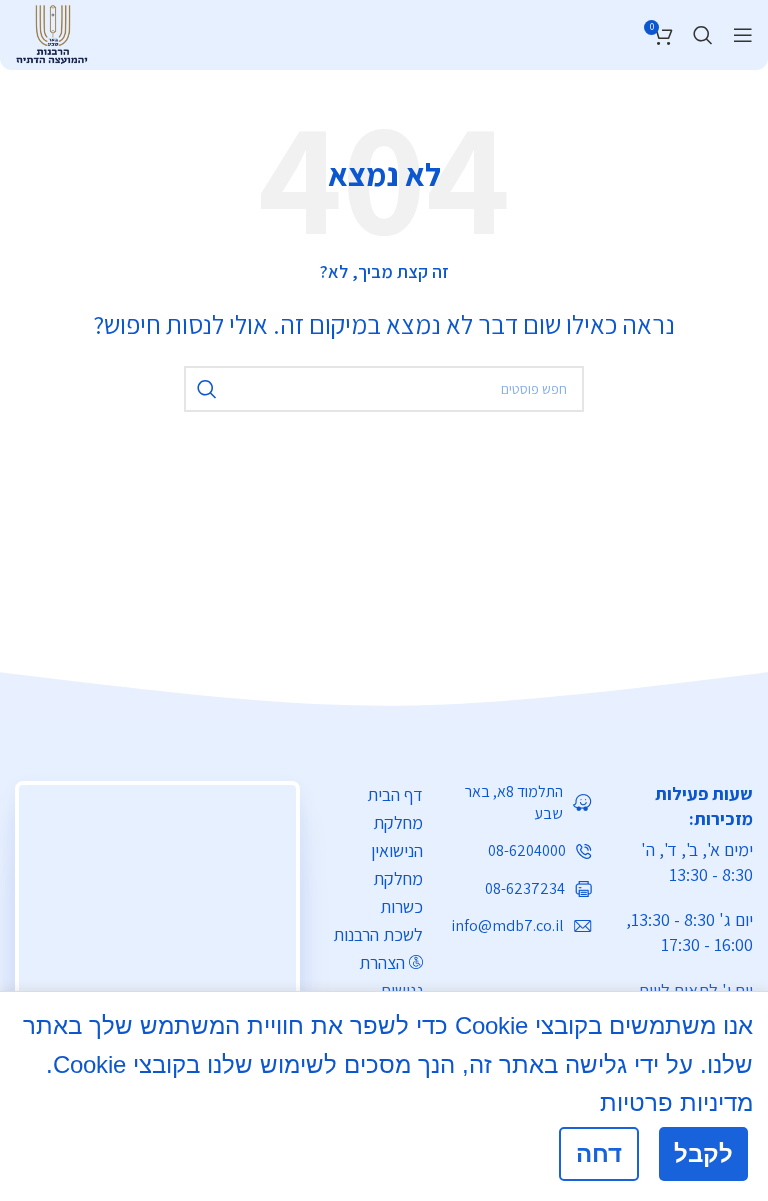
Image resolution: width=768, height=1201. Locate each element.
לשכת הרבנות (378, 934)
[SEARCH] (207, 389)
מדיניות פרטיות (676, 1102)
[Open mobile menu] (743, 35)
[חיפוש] (703, 35)
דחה (599, 1153)
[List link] (522, 803)
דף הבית (395, 794)
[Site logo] (51, 32)
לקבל (703, 1153)
